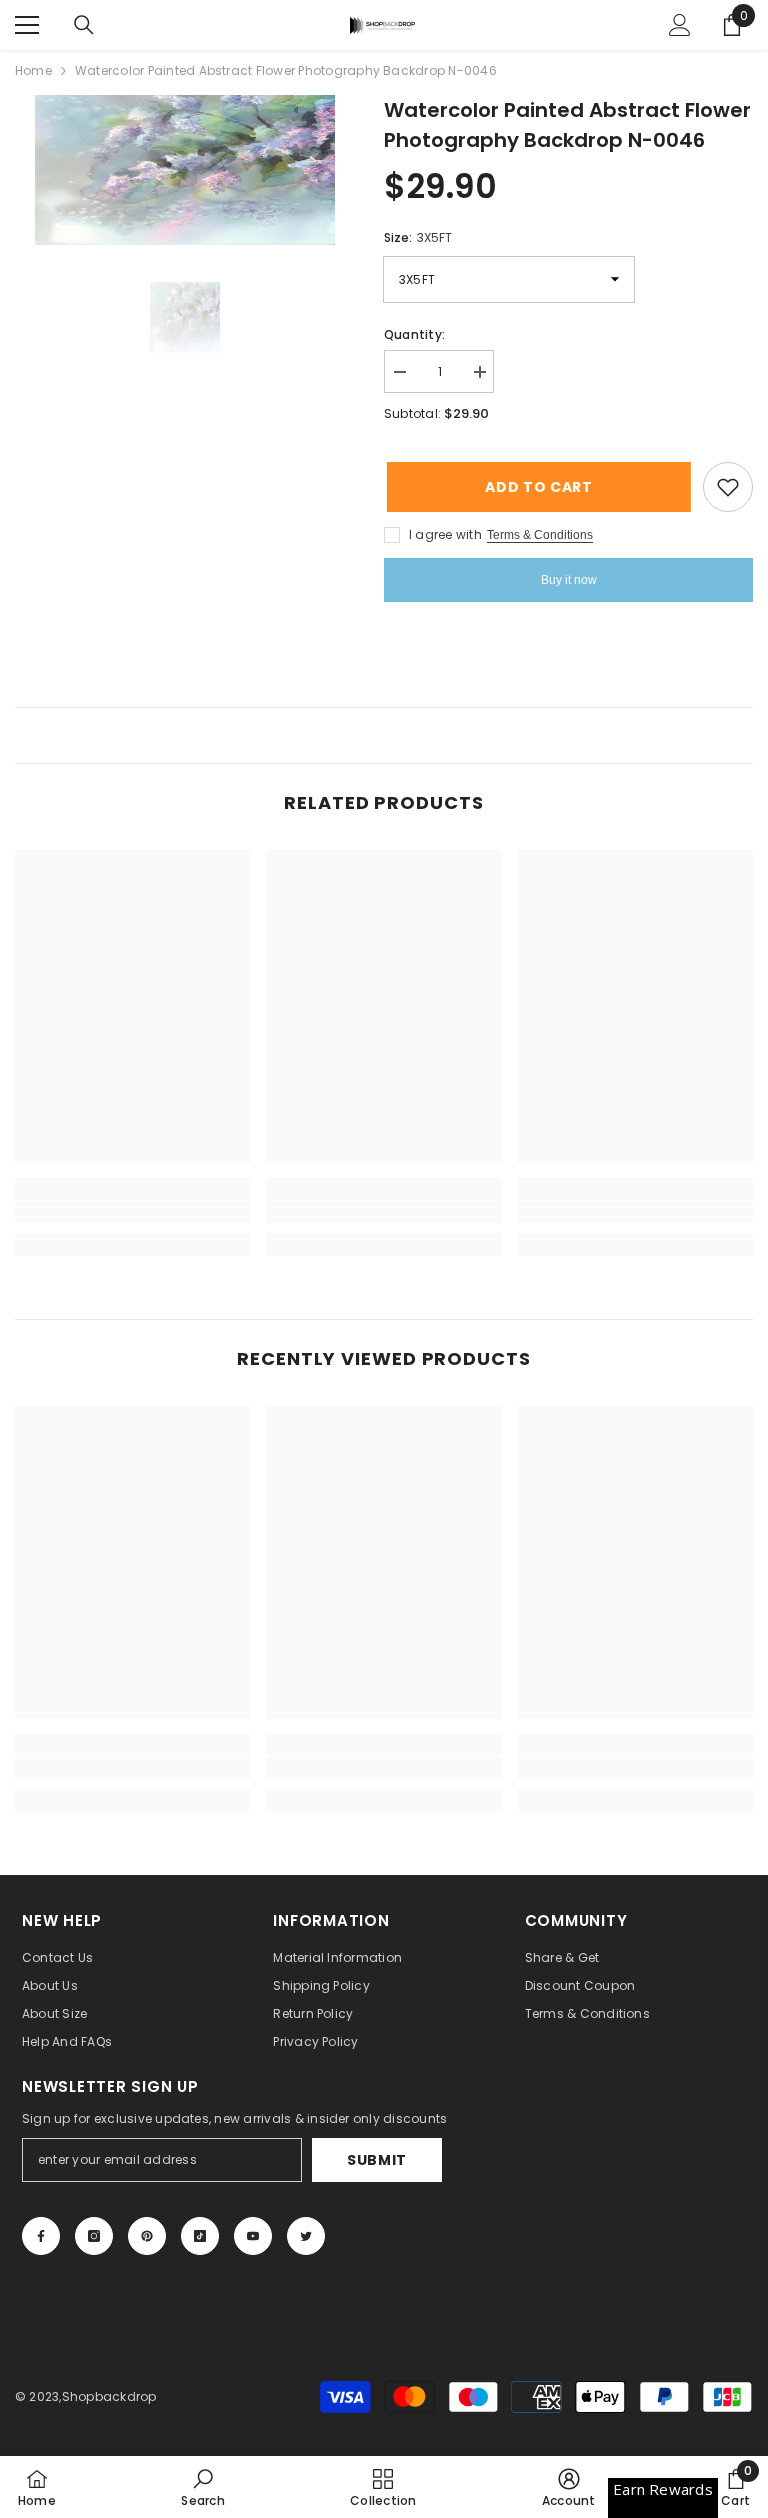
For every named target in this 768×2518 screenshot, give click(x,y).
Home (33, 70)
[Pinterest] (147, 2236)
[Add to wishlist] (728, 487)
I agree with (445, 534)
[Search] (84, 25)
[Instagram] (94, 2236)
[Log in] (680, 25)
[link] (132, 1212)
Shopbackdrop (109, 2396)
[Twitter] (306, 2236)
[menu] (27, 25)
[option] (184, 170)
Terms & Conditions (540, 535)
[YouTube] (253, 2236)
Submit (377, 2160)
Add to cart (540, 487)
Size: (418, 237)
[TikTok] (200, 2236)
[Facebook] (41, 2236)
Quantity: (414, 334)
